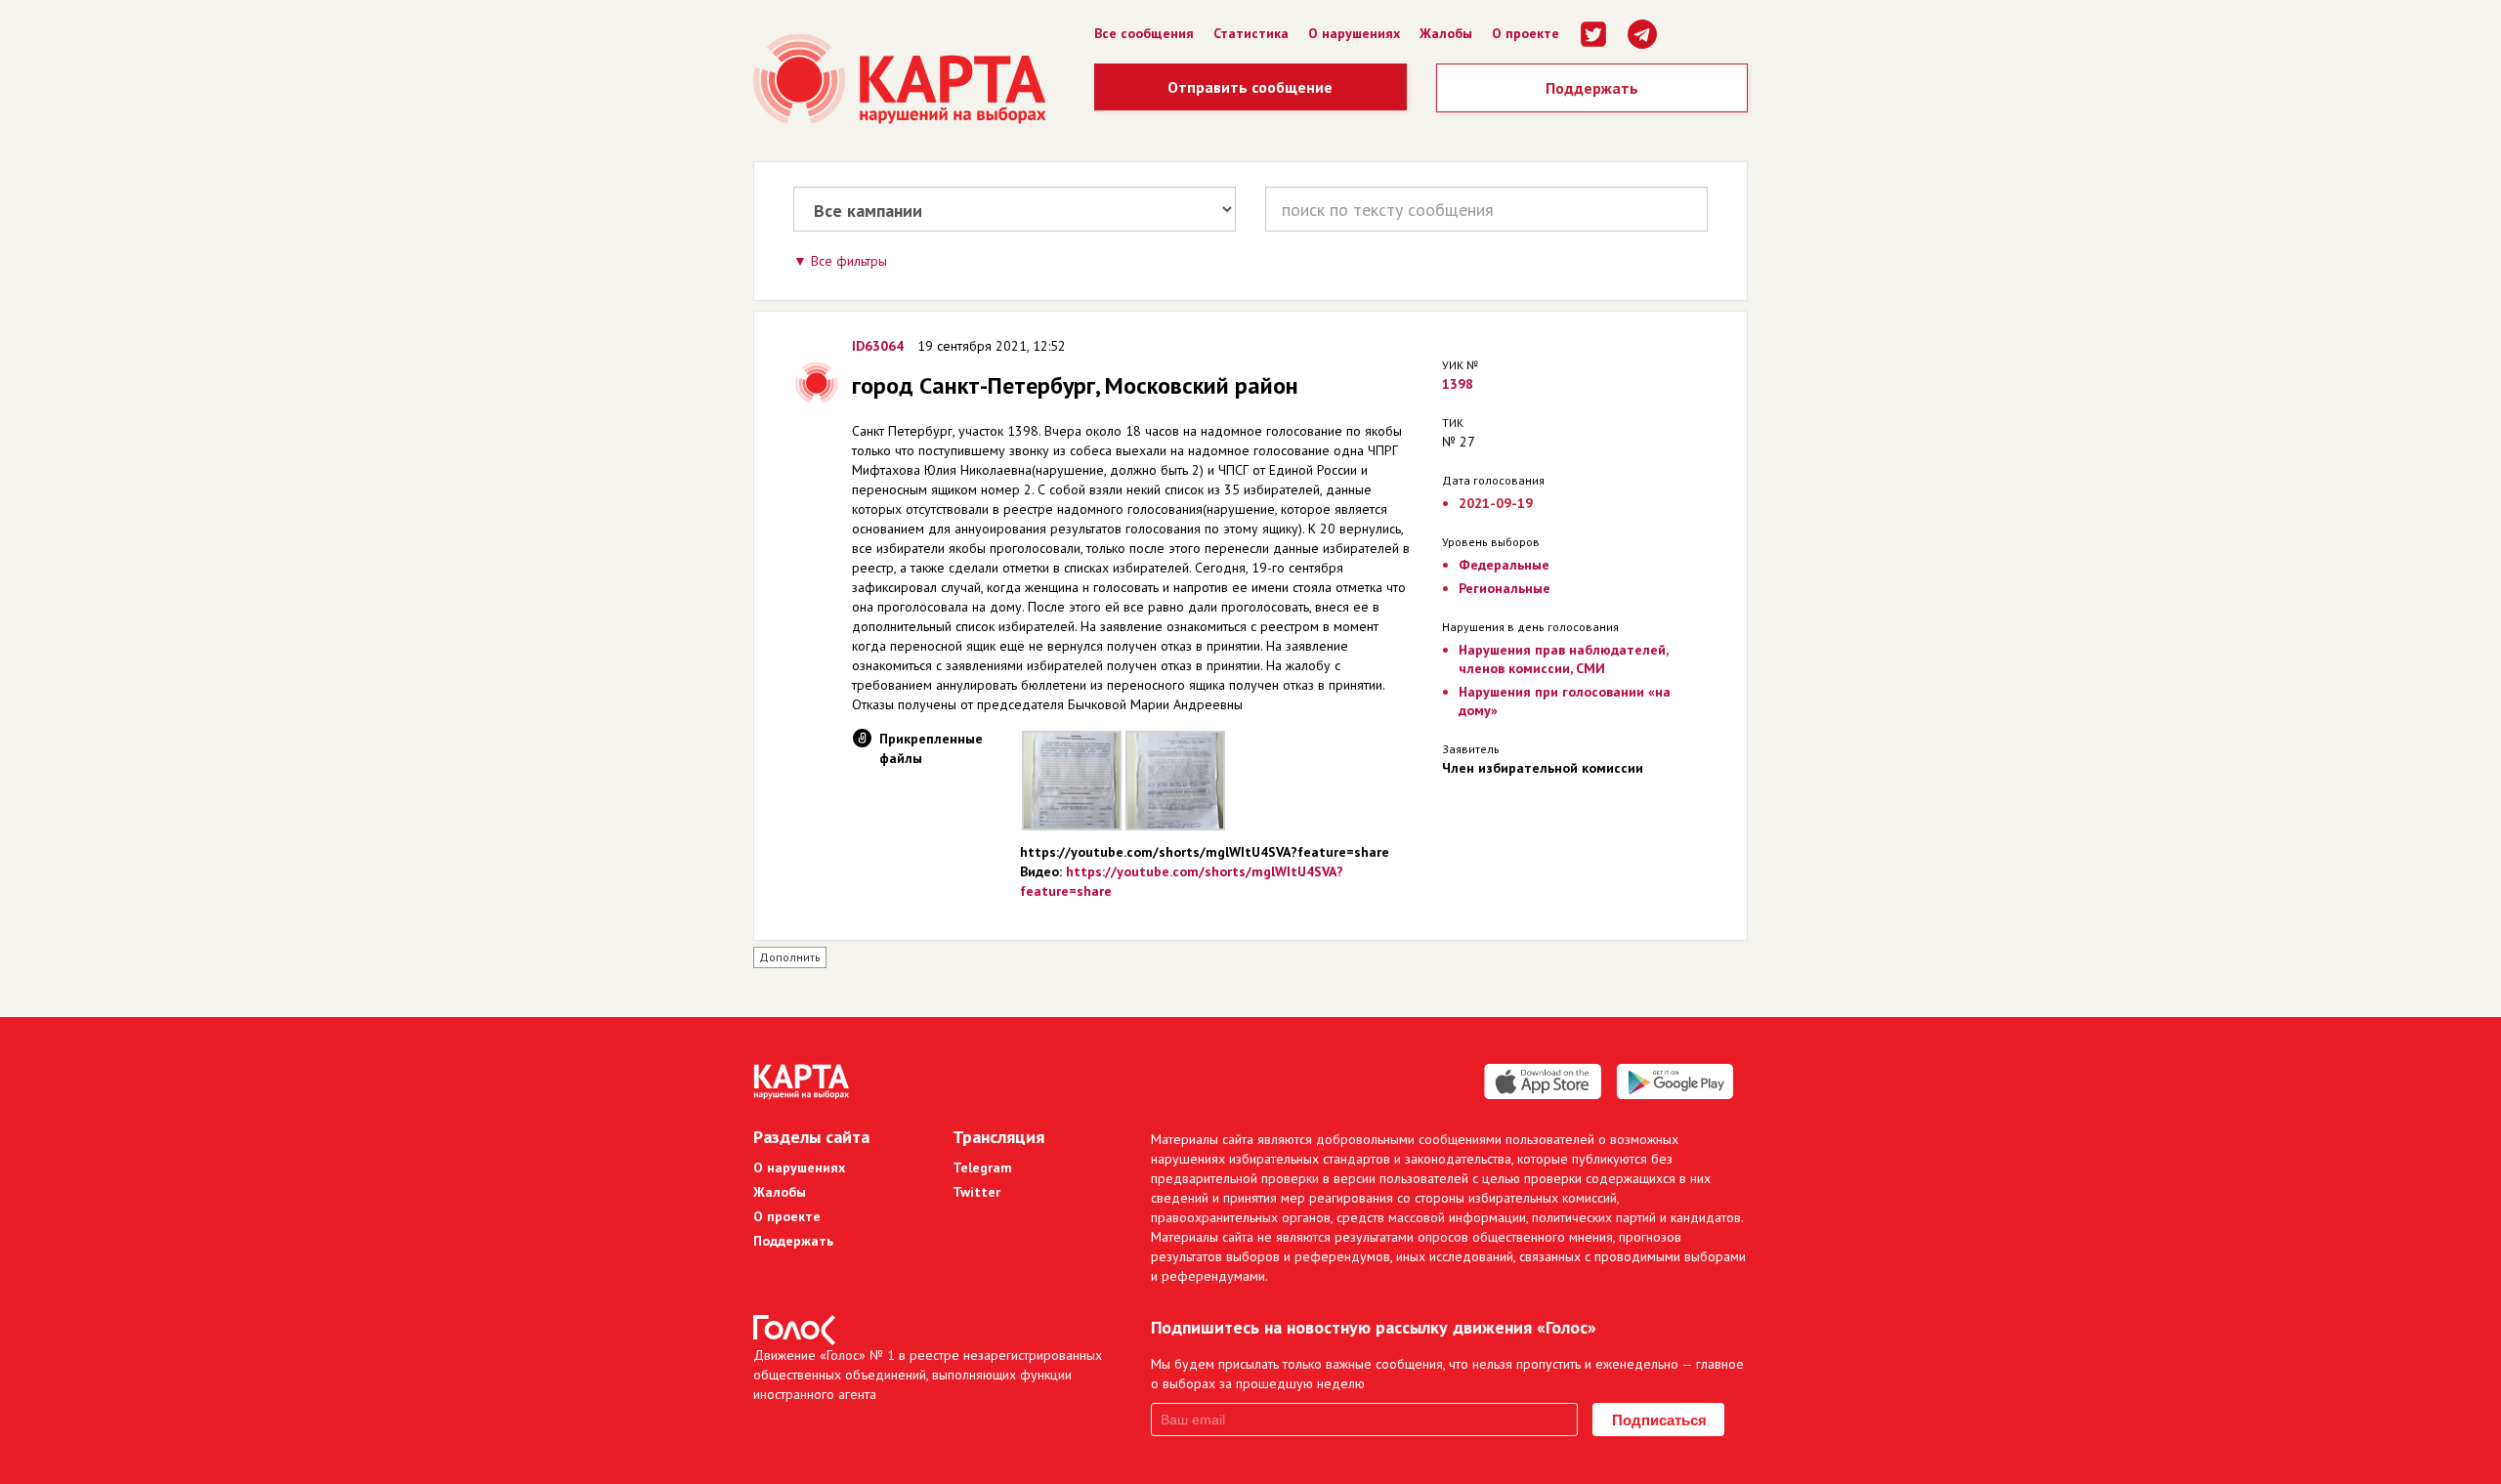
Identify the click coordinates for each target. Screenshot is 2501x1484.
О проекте (1526, 33)
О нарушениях (1354, 33)
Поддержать (1592, 88)
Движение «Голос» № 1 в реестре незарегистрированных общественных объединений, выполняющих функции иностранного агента (928, 1375)
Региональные (1505, 588)
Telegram (982, 1167)
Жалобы (1446, 33)
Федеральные (1504, 565)
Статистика (1251, 33)
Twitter (976, 1192)
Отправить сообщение (1250, 87)
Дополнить (790, 957)
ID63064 (878, 346)
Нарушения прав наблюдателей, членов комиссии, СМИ (1563, 659)
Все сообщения (1144, 33)
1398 (1458, 384)
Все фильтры (849, 261)
